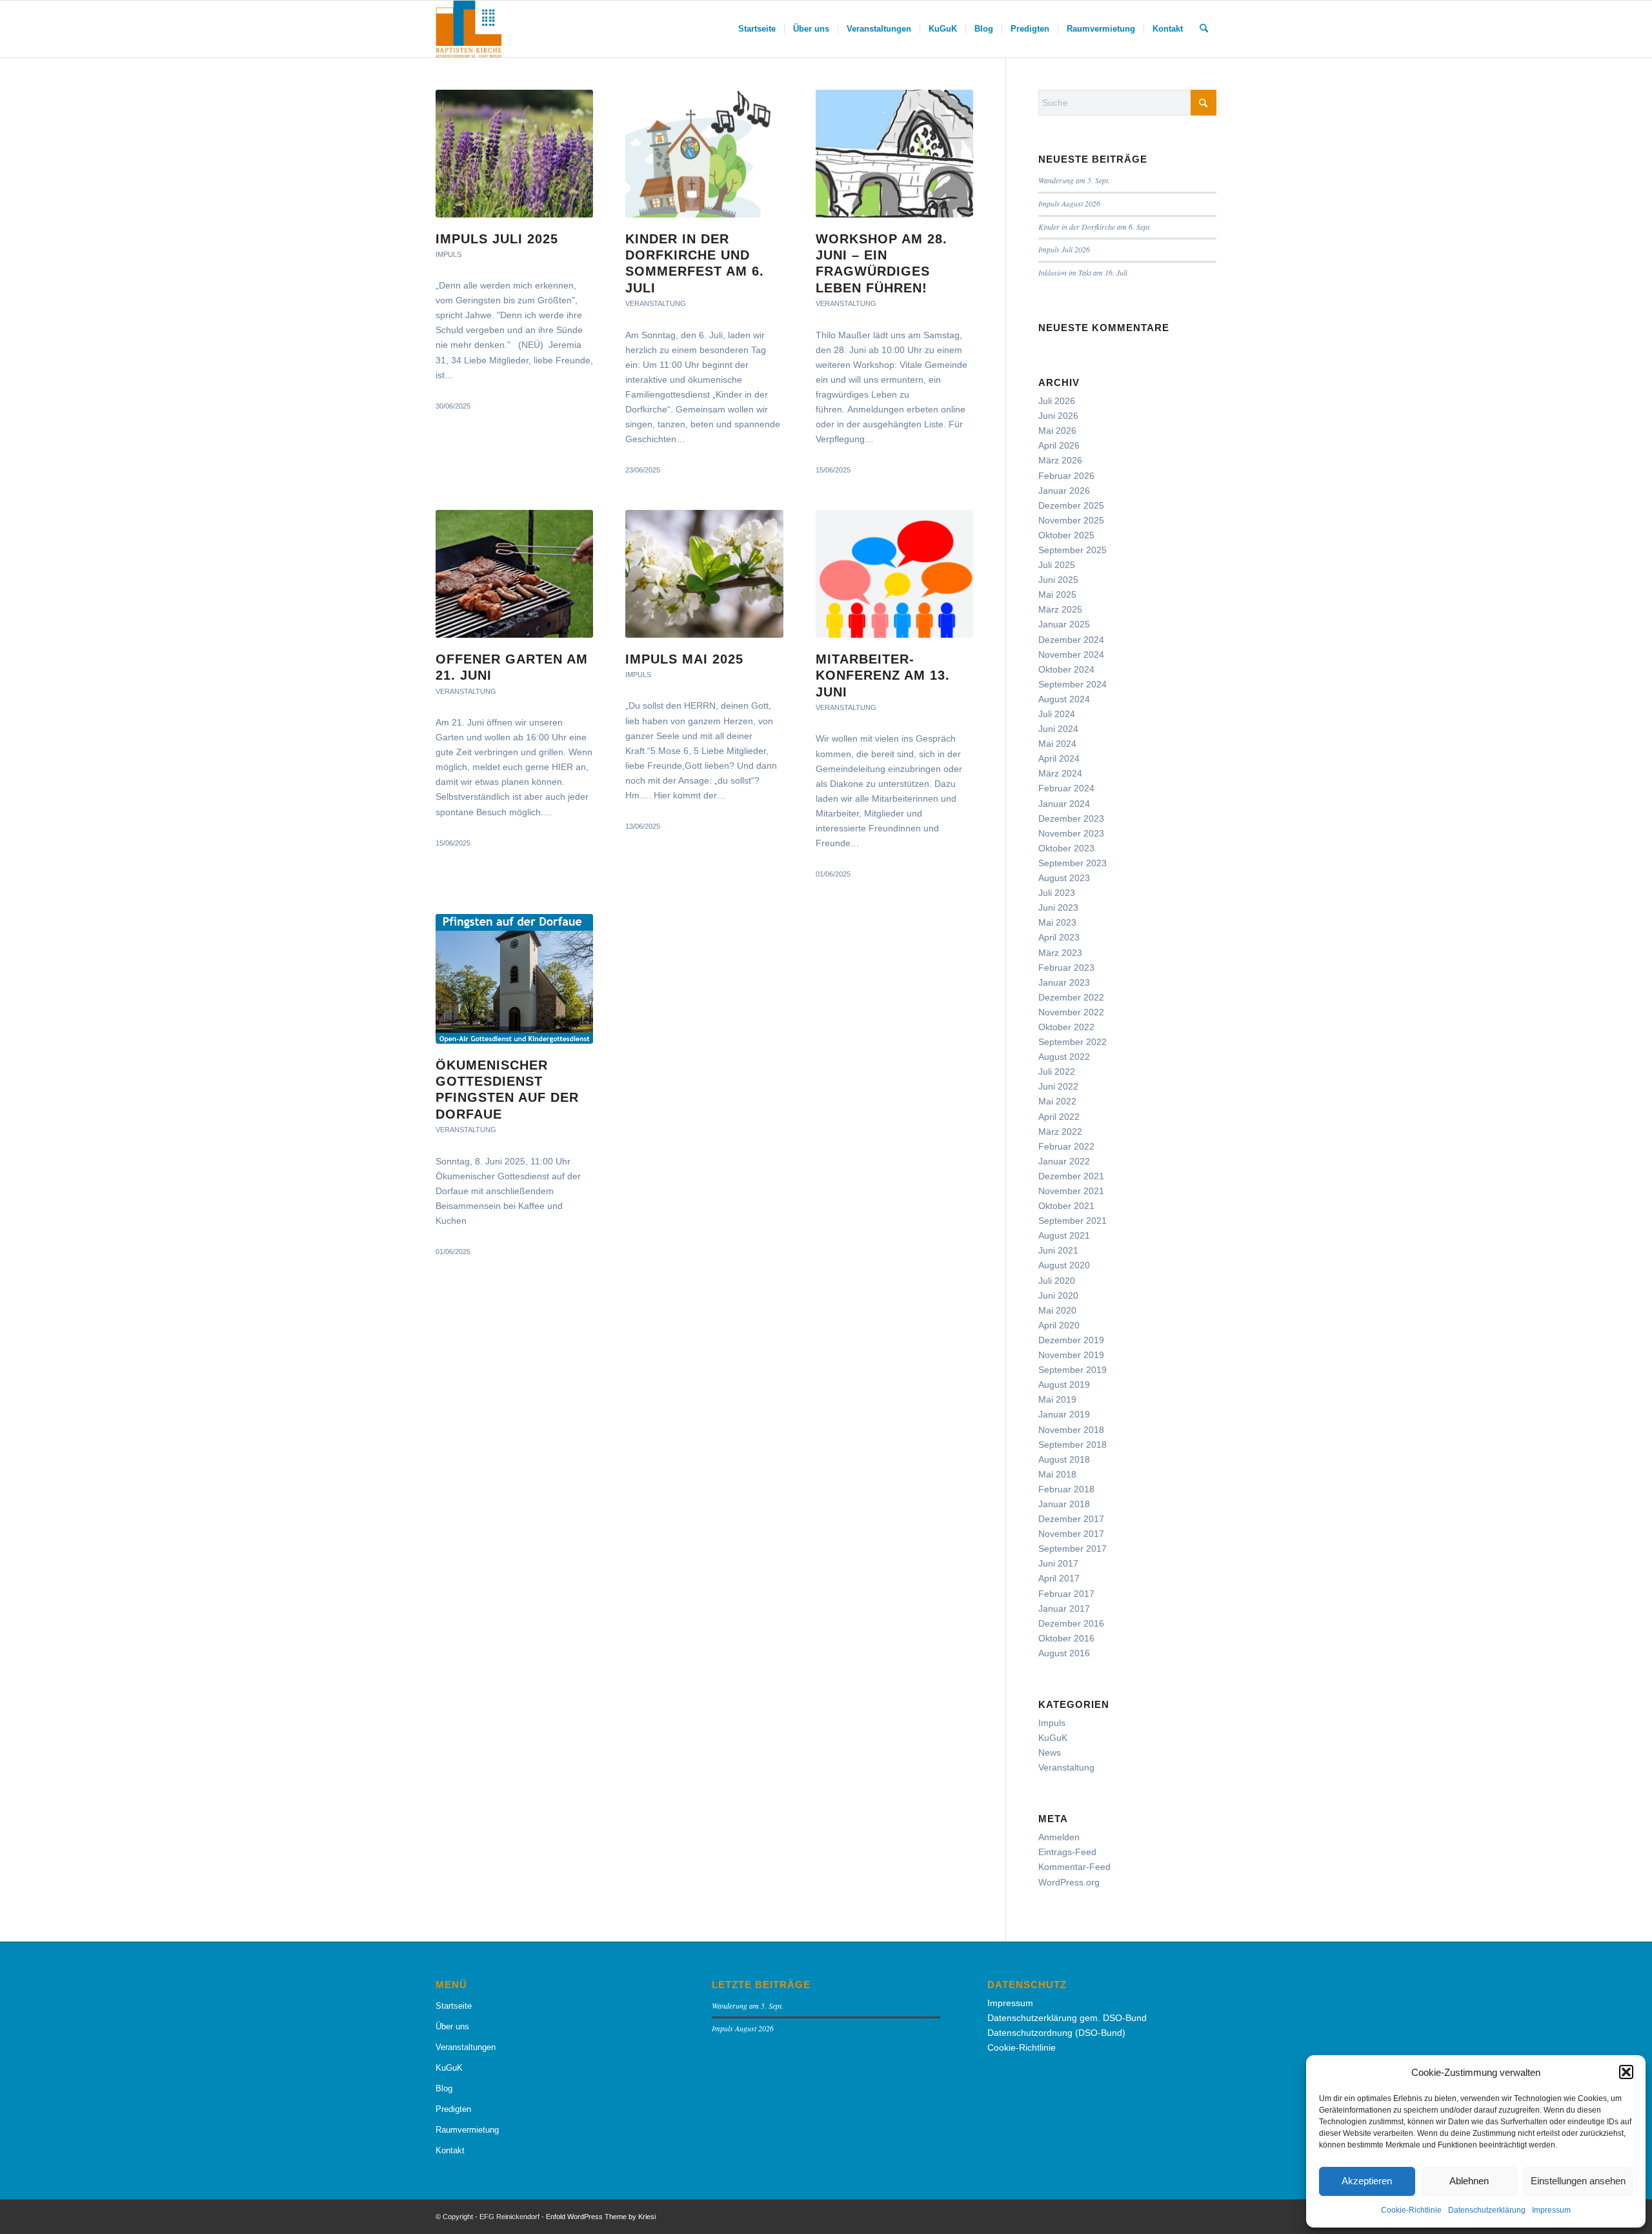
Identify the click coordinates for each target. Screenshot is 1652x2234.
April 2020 (1059, 1325)
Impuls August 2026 (1069, 203)
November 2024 (1071, 655)
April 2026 (1059, 445)
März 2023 (1060, 953)
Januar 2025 (1064, 624)
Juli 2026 (1057, 401)
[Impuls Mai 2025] (704, 574)
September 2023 (1073, 863)
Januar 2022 (1064, 1161)
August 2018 (1064, 1459)
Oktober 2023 (1066, 848)
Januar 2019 (1064, 1414)
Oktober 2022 (1066, 1027)
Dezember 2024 (1071, 640)
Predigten (453, 2109)
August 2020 (1064, 1265)
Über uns (452, 2026)
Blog (444, 2088)
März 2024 (1060, 773)
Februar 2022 (1066, 1146)
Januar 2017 (1064, 1609)
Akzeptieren (1367, 2181)
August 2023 (1064, 878)
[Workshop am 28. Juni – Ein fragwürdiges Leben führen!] (894, 154)
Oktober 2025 (1066, 535)
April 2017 (1059, 1578)
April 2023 (1059, 937)
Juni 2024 (1058, 729)
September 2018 (1073, 1445)
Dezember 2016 (1071, 1623)
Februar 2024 (1066, 788)
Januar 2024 (1064, 804)
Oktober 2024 (1066, 669)
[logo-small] (468, 29)
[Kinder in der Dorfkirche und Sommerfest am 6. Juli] (704, 154)
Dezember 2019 (1071, 1340)
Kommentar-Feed (1074, 1867)
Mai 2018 (1057, 1474)
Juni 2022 (1058, 1086)
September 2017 (1073, 1549)
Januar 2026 (1064, 491)
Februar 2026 (1066, 476)
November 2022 (1071, 1012)
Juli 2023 (1057, 893)
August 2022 (1064, 1057)
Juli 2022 (1057, 1071)
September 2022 (1073, 1042)
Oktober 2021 (1066, 1206)
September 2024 (1073, 684)
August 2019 (1064, 1385)
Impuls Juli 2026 (1064, 249)
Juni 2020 (1058, 1295)
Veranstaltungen (466, 2047)
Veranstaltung (656, 303)
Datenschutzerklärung (1487, 2210)
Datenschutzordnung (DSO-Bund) (1056, 2033)
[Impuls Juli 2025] (514, 154)
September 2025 (1073, 550)
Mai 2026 (1057, 431)
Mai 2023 (1057, 922)
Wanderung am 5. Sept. (1074, 180)
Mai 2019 (1057, 1399)
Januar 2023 (1064, 982)
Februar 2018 (1066, 1489)
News (1050, 1752)
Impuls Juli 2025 (497, 239)
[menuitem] (757, 29)
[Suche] (1204, 29)
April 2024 (1059, 758)
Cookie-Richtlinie (1411, 2210)
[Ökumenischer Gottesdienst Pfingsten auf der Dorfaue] (514, 979)
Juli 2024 (1057, 714)
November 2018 (1071, 1430)
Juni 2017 (1058, 1563)
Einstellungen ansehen (1578, 2181)
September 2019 (1073, 1370)
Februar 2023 (1066, 968)
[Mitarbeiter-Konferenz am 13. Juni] (894, 574)
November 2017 (1071, 1534)
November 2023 (1071, 833)
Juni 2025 (1058, 580)
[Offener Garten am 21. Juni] (514, 574)
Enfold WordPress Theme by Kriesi (601, 2217)
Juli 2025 (1057, 565)
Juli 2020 (1057, 1281)
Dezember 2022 (1071, 997)
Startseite (454, 2006)
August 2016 (1064, 1653)
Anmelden (1059, 1837)
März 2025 (1060, 609)
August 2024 (1064, 699)
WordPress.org (1069, 1882)
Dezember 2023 (1071, 818)
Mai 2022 (1057, 1101)
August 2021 (1064, 1235)
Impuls (448, 254)
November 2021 (1071, 1191)
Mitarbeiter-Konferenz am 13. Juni (883, 675)
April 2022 (1059, 1117)
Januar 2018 (1064, 1504)
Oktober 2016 (1066, 1638)
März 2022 (1060, 1132)
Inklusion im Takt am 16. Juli (1083, 272)
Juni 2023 (1058, 908)
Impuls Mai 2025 (684, 659)
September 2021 (1073, 1221)
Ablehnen (1469, 2181)
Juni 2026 (1058, 416)
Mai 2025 (1057, 594)
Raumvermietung (467, 2130)
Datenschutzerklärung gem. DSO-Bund (1067, 2018)
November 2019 (1071, 1355)
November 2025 (1071, 520)
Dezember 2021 (1071, 1176)
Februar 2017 (1066, 1594)
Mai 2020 (1057, 1310)
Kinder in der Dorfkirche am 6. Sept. (1095, 227)
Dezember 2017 (1071, 1519)
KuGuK (1053, 1738)
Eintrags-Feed (1067, 1852)
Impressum (1551, 2210)
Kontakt (450, 2150)
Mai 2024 (1057, 744)
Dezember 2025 (1071, 505)
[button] (1626, 2072)
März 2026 (1060, 460)
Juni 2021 (1058, 1250)
